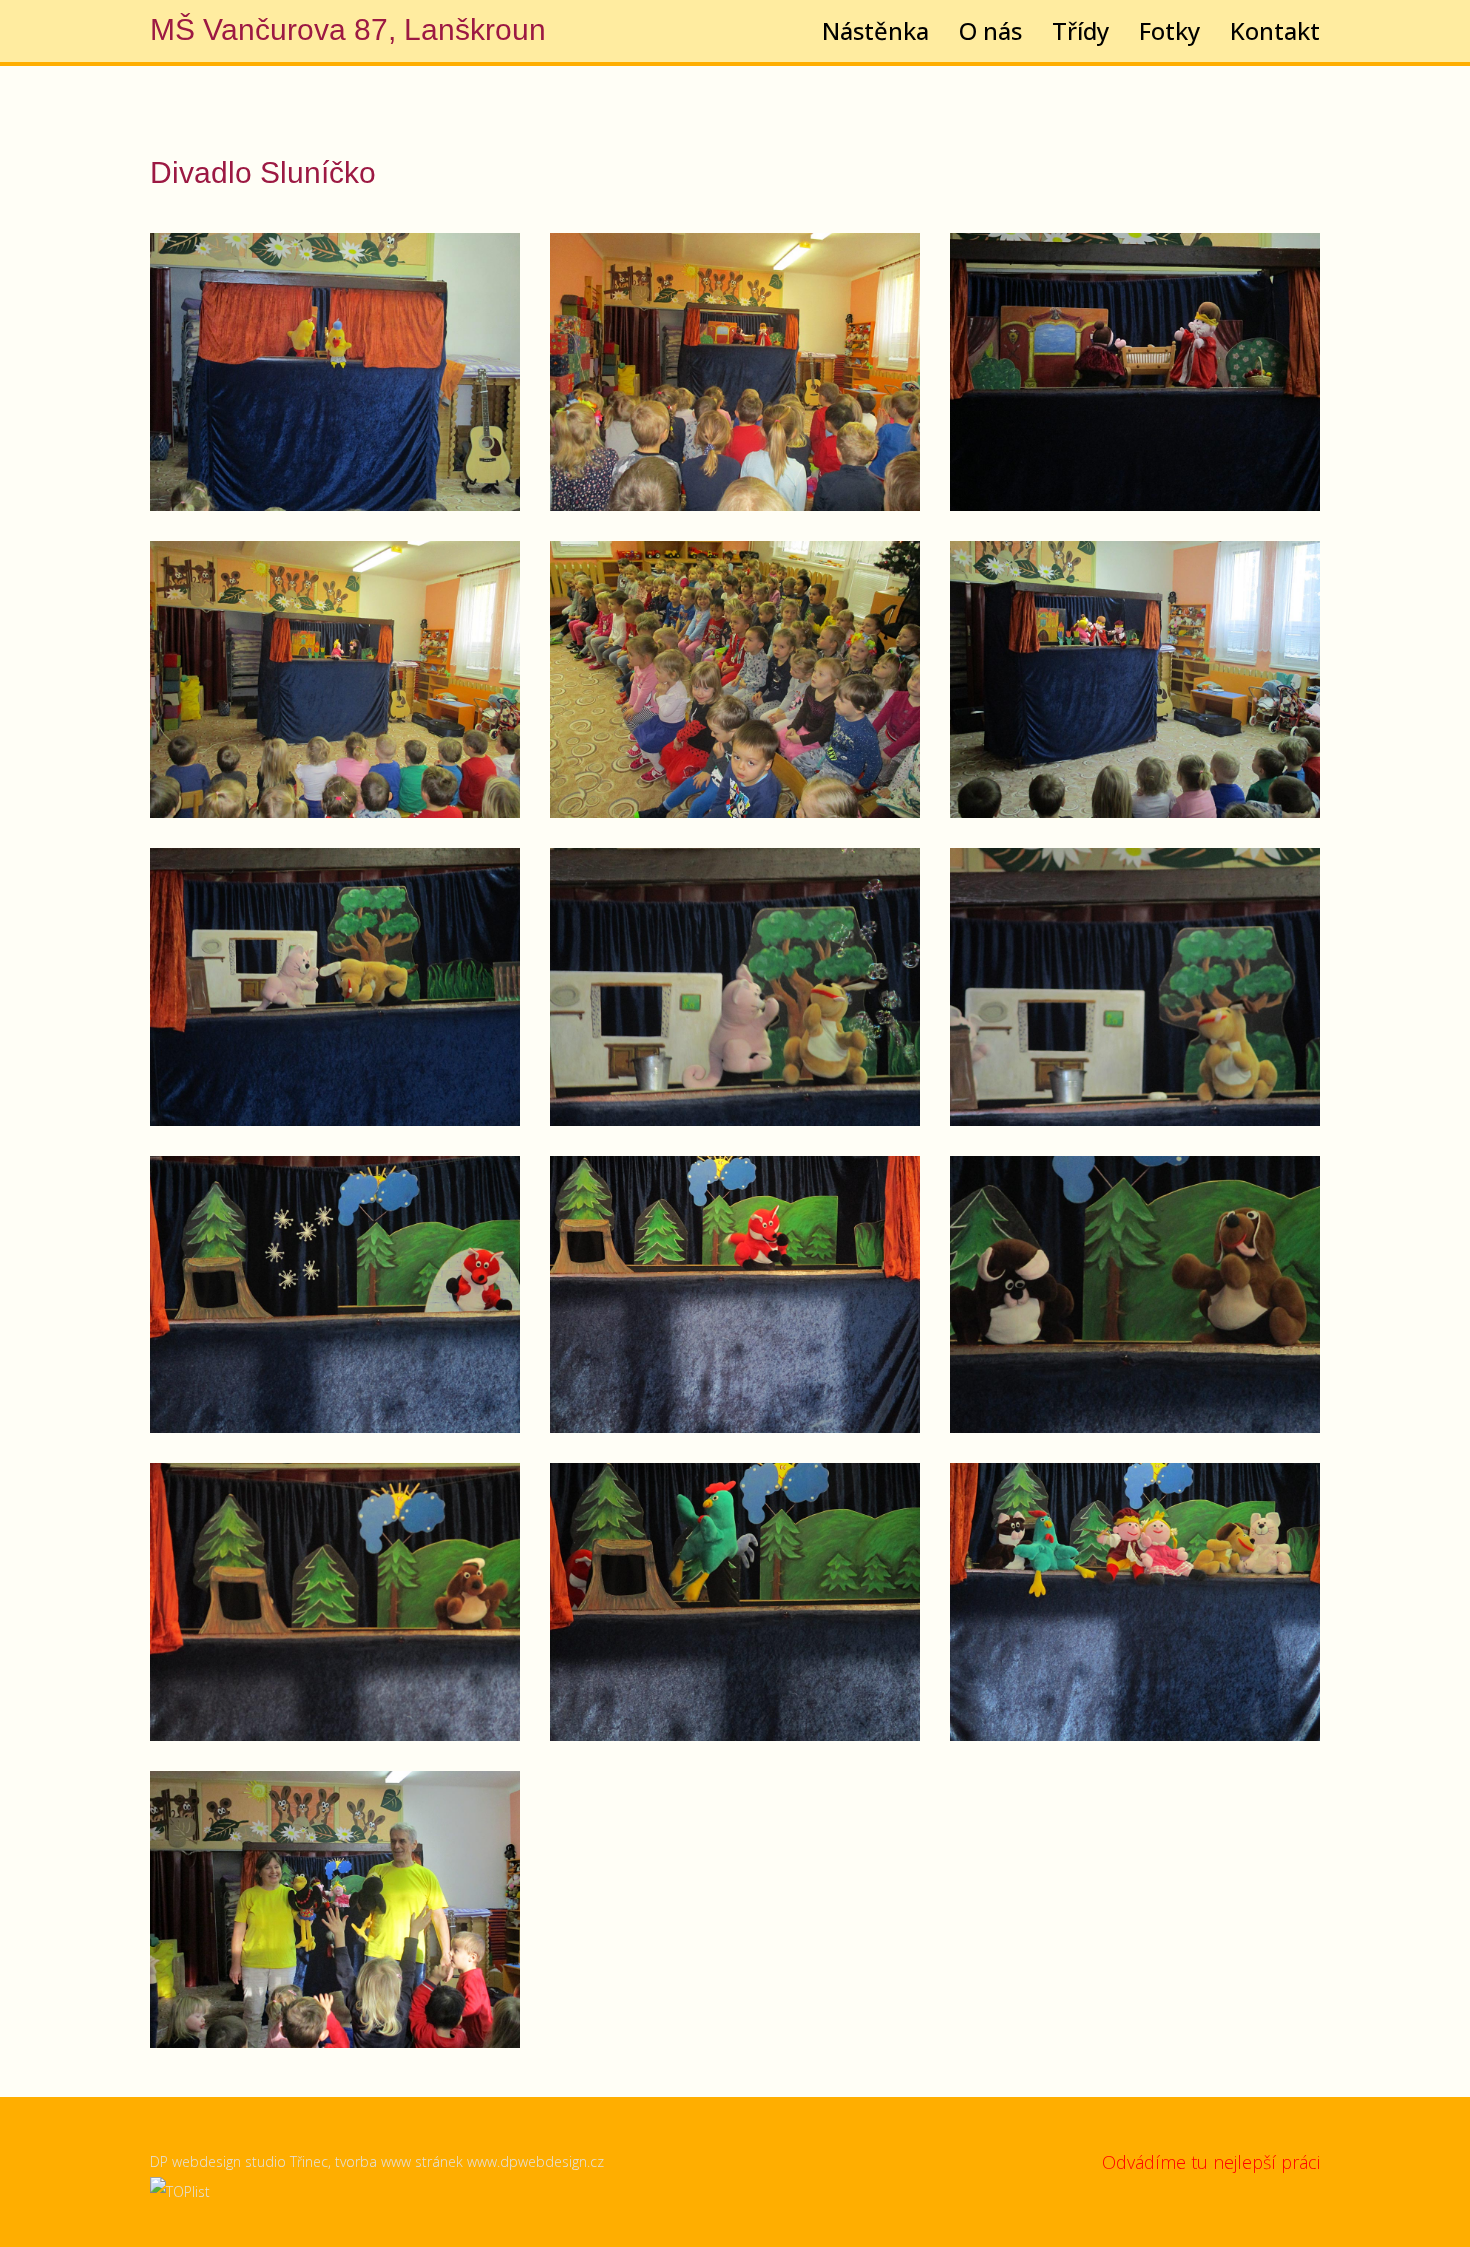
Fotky (1169, 31)
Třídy (1080, 31)
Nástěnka (875, 31)
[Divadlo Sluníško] (335, 372)
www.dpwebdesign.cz (535, 2161)
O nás (990, 31)
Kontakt (1275, 31)
